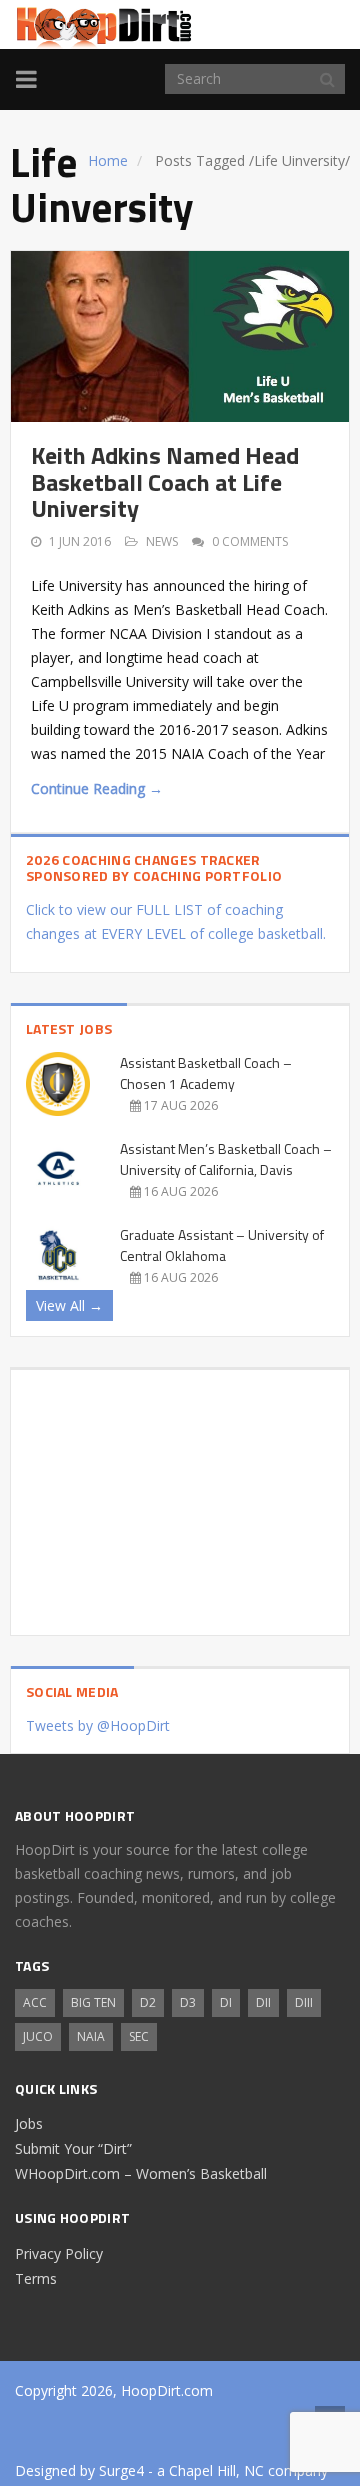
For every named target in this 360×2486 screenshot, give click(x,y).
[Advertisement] (180, 1495)
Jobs (29, 2123)
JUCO (38, 2036)
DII (263, 2002)
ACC (35, 2002)
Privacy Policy (59, 2253)
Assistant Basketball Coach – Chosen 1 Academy (206, 1073)
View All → (69, 1305)
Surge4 (121, 2470)
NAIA (91, 2036)
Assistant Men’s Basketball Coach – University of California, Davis (226, 1159)
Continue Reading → (97, 788)
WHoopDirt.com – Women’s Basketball (141, 2173)
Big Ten (93, 2002)
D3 (188, 2002)
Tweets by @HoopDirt (98, 1725)
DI (226, 2002)
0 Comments (250, 541)
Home (108, 160)
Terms (36, 2278)
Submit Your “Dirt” (73, 2148)
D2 (148, 2002)
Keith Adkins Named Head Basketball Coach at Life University (165, 481)
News (162, 541)
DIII (304, 2002)
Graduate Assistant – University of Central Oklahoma (222, 1245)
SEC (139, 2036)
